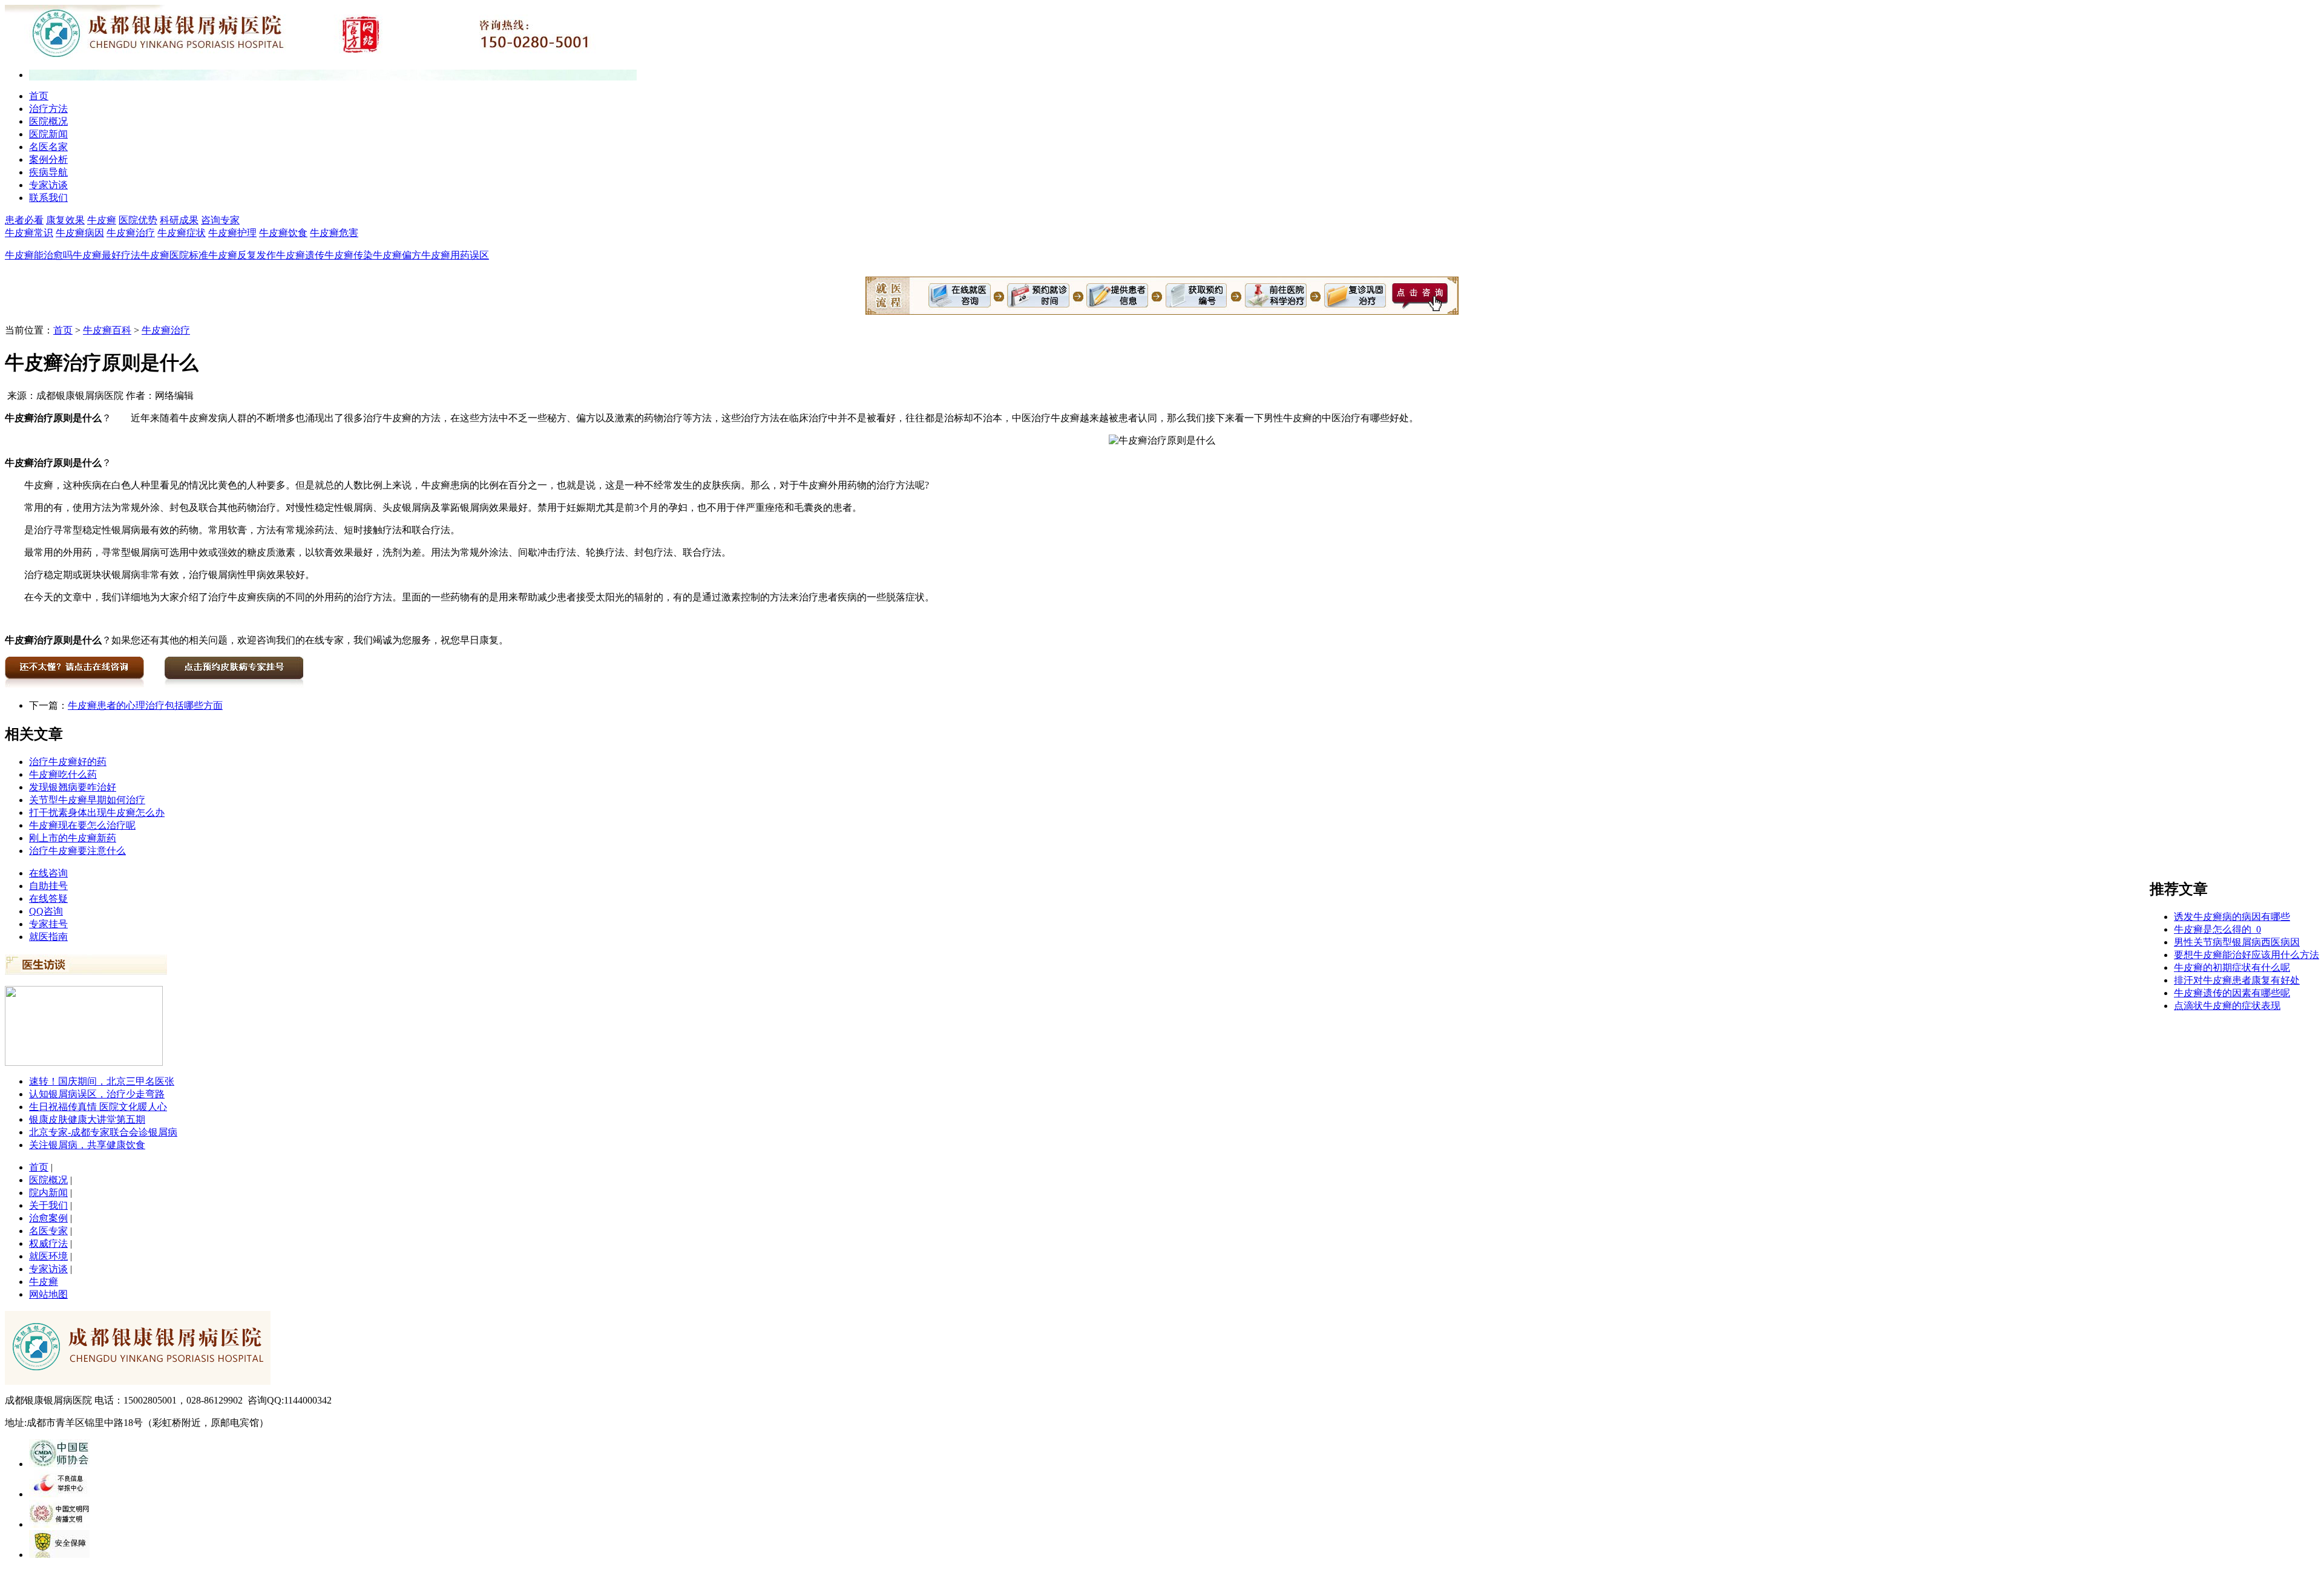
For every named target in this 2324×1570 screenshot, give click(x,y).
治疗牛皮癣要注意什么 (77, 851)
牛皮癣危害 (334, 233)
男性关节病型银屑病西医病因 (2237, 942)
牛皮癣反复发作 (242, 255)
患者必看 (24, 220)
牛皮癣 (102, 220)
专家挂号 (48, 924)
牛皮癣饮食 (283, 233)
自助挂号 (48, 886)
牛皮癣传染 (349, 255)
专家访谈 (48, 185)
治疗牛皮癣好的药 (68, 762)
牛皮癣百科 (107, 330)
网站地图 (48, 1294)
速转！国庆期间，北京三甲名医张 (102, 1081)
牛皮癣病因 (80, 233)
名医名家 (48, 147)
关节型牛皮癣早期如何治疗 (87, 800)
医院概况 (48, 121)
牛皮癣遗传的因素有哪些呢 (2232, 993)
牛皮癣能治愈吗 (39, 255)
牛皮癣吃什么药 (63, 774)
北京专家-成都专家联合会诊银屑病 (103, 1132)
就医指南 (48, 937)
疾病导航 (48, 172)
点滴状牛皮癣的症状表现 (2227, 1006)
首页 (39, 96)
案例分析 (48, 159)
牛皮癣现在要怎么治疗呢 (82, 825)
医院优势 (138, 220)
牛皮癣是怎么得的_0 (2217, 929)
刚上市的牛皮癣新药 (73, 838)
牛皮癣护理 (232, 233)
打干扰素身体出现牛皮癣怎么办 (97, 813)
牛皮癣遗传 (300, 255)
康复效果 (65, 220)
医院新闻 (48, 134)
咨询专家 (220, 220)
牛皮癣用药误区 (455, 255)
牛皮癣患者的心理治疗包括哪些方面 (145, 705)
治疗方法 (48, 109)
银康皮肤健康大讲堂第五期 (87, 1119)
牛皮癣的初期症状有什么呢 (2232, 967)
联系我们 (48, 198)
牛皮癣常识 (29, 233)
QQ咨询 (46, 911)
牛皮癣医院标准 (174, 255)
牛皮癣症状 (182, 233)
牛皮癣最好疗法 (107, 255)
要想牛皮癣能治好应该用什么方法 (2247, 955)
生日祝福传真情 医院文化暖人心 (98, 1107)
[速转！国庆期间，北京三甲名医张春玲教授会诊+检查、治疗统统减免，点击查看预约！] (84, 1063)
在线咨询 (48, 873)
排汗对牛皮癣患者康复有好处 (2237, 980)
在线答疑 (48, 898)
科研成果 (179, 220)
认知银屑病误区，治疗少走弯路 (97, 1094)
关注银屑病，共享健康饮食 (87, 1145)
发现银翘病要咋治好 (73, 787)
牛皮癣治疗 (131, 233)
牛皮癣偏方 (397, 255)
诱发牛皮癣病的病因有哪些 (2232, 917)
